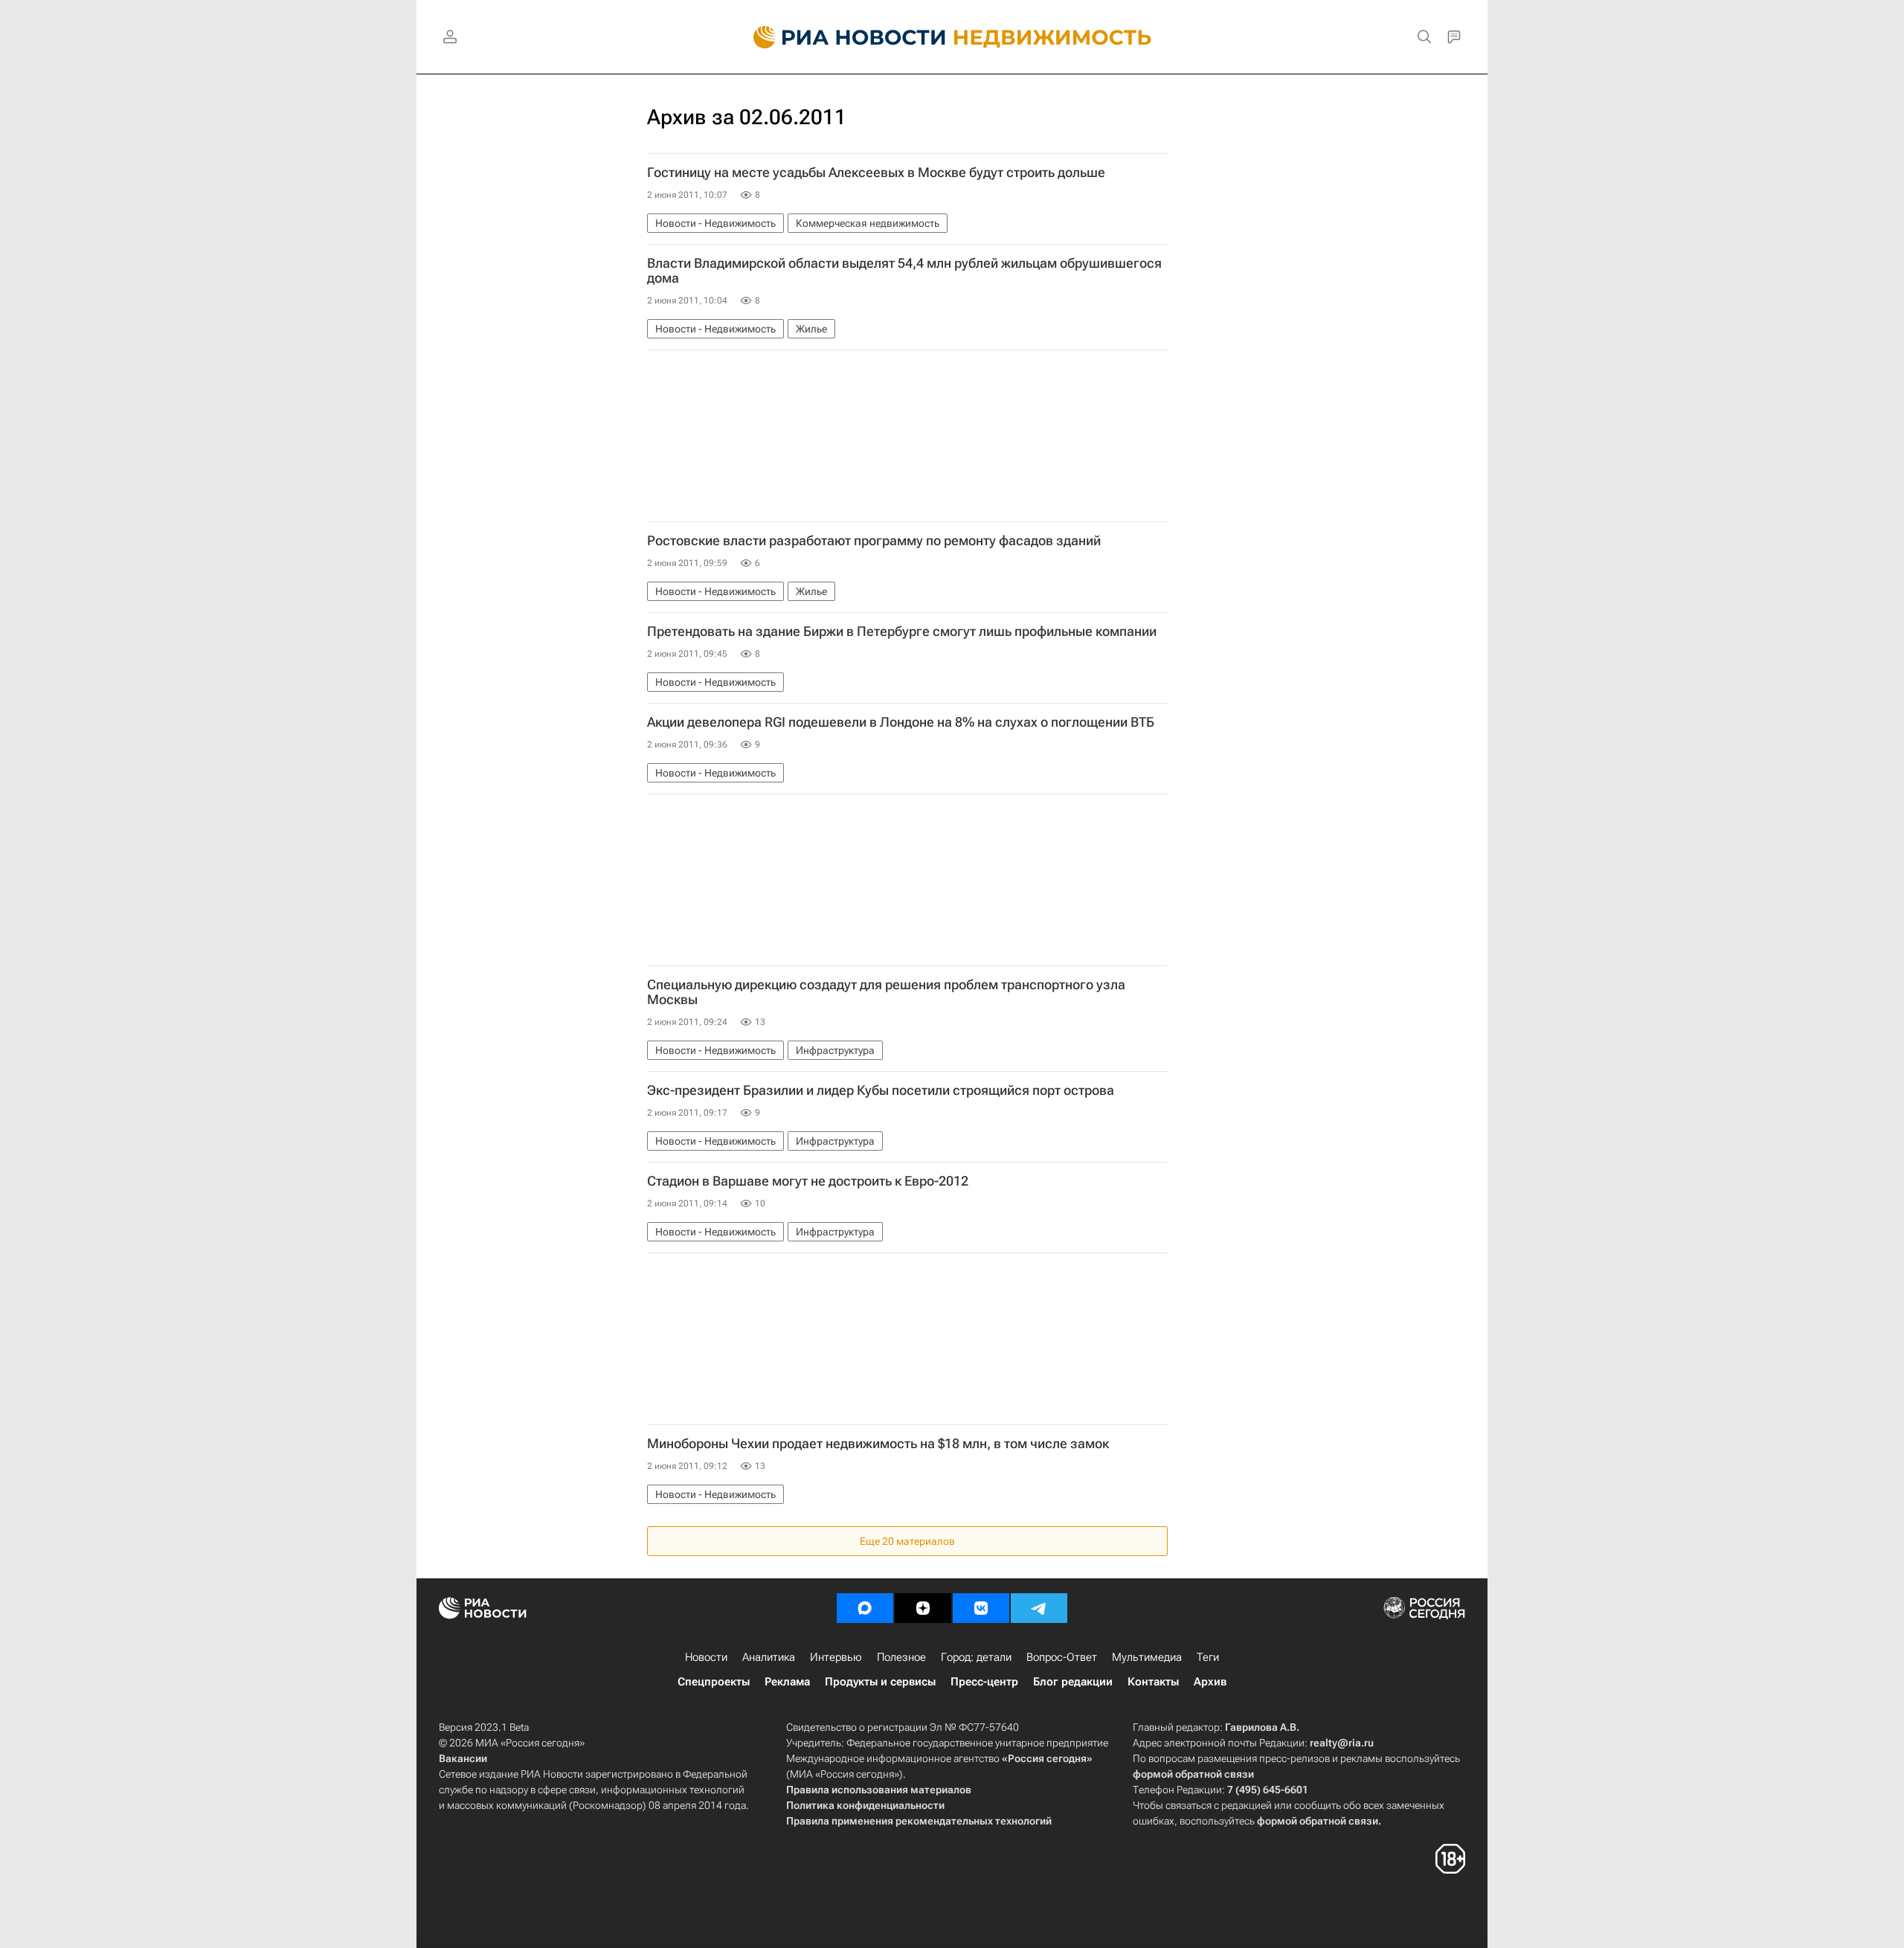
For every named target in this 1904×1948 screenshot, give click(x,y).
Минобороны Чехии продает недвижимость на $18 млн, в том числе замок (878, 1444)
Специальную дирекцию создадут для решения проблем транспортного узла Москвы (886, 992)
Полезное (901, 1657)
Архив (1210, 1682)
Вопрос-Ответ (1062, 1657)
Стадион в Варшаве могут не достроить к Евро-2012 (808, 1181)
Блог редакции (1073, 1682)
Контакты (1153, 1682)
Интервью (836, 1657)
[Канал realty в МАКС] (865, 1608)
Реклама (787, 1682)
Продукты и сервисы (880, 1682)
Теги (1208, 1657)
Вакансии (463, 1758)
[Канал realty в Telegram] (1039, 1608)
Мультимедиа (1147, 1657)
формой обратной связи (1193, 1774)
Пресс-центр (984, 1682)
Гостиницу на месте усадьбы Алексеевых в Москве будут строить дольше (876, 173)
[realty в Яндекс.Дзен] (923, 1608)
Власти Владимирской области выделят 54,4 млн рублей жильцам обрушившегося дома (904, 271)
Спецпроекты (714, 1682)
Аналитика (769, 1657)
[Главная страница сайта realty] (952, 37)
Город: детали (976, 1657)
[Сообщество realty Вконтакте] (981, 1608)
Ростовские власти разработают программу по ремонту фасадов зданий (874, 541)
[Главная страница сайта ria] (841, 37)
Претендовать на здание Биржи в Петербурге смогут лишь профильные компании (902, 631)
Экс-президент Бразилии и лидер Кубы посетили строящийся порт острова (881, 1090)
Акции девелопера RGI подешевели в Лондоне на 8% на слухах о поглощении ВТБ (901, 722)
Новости (706, 1657)
